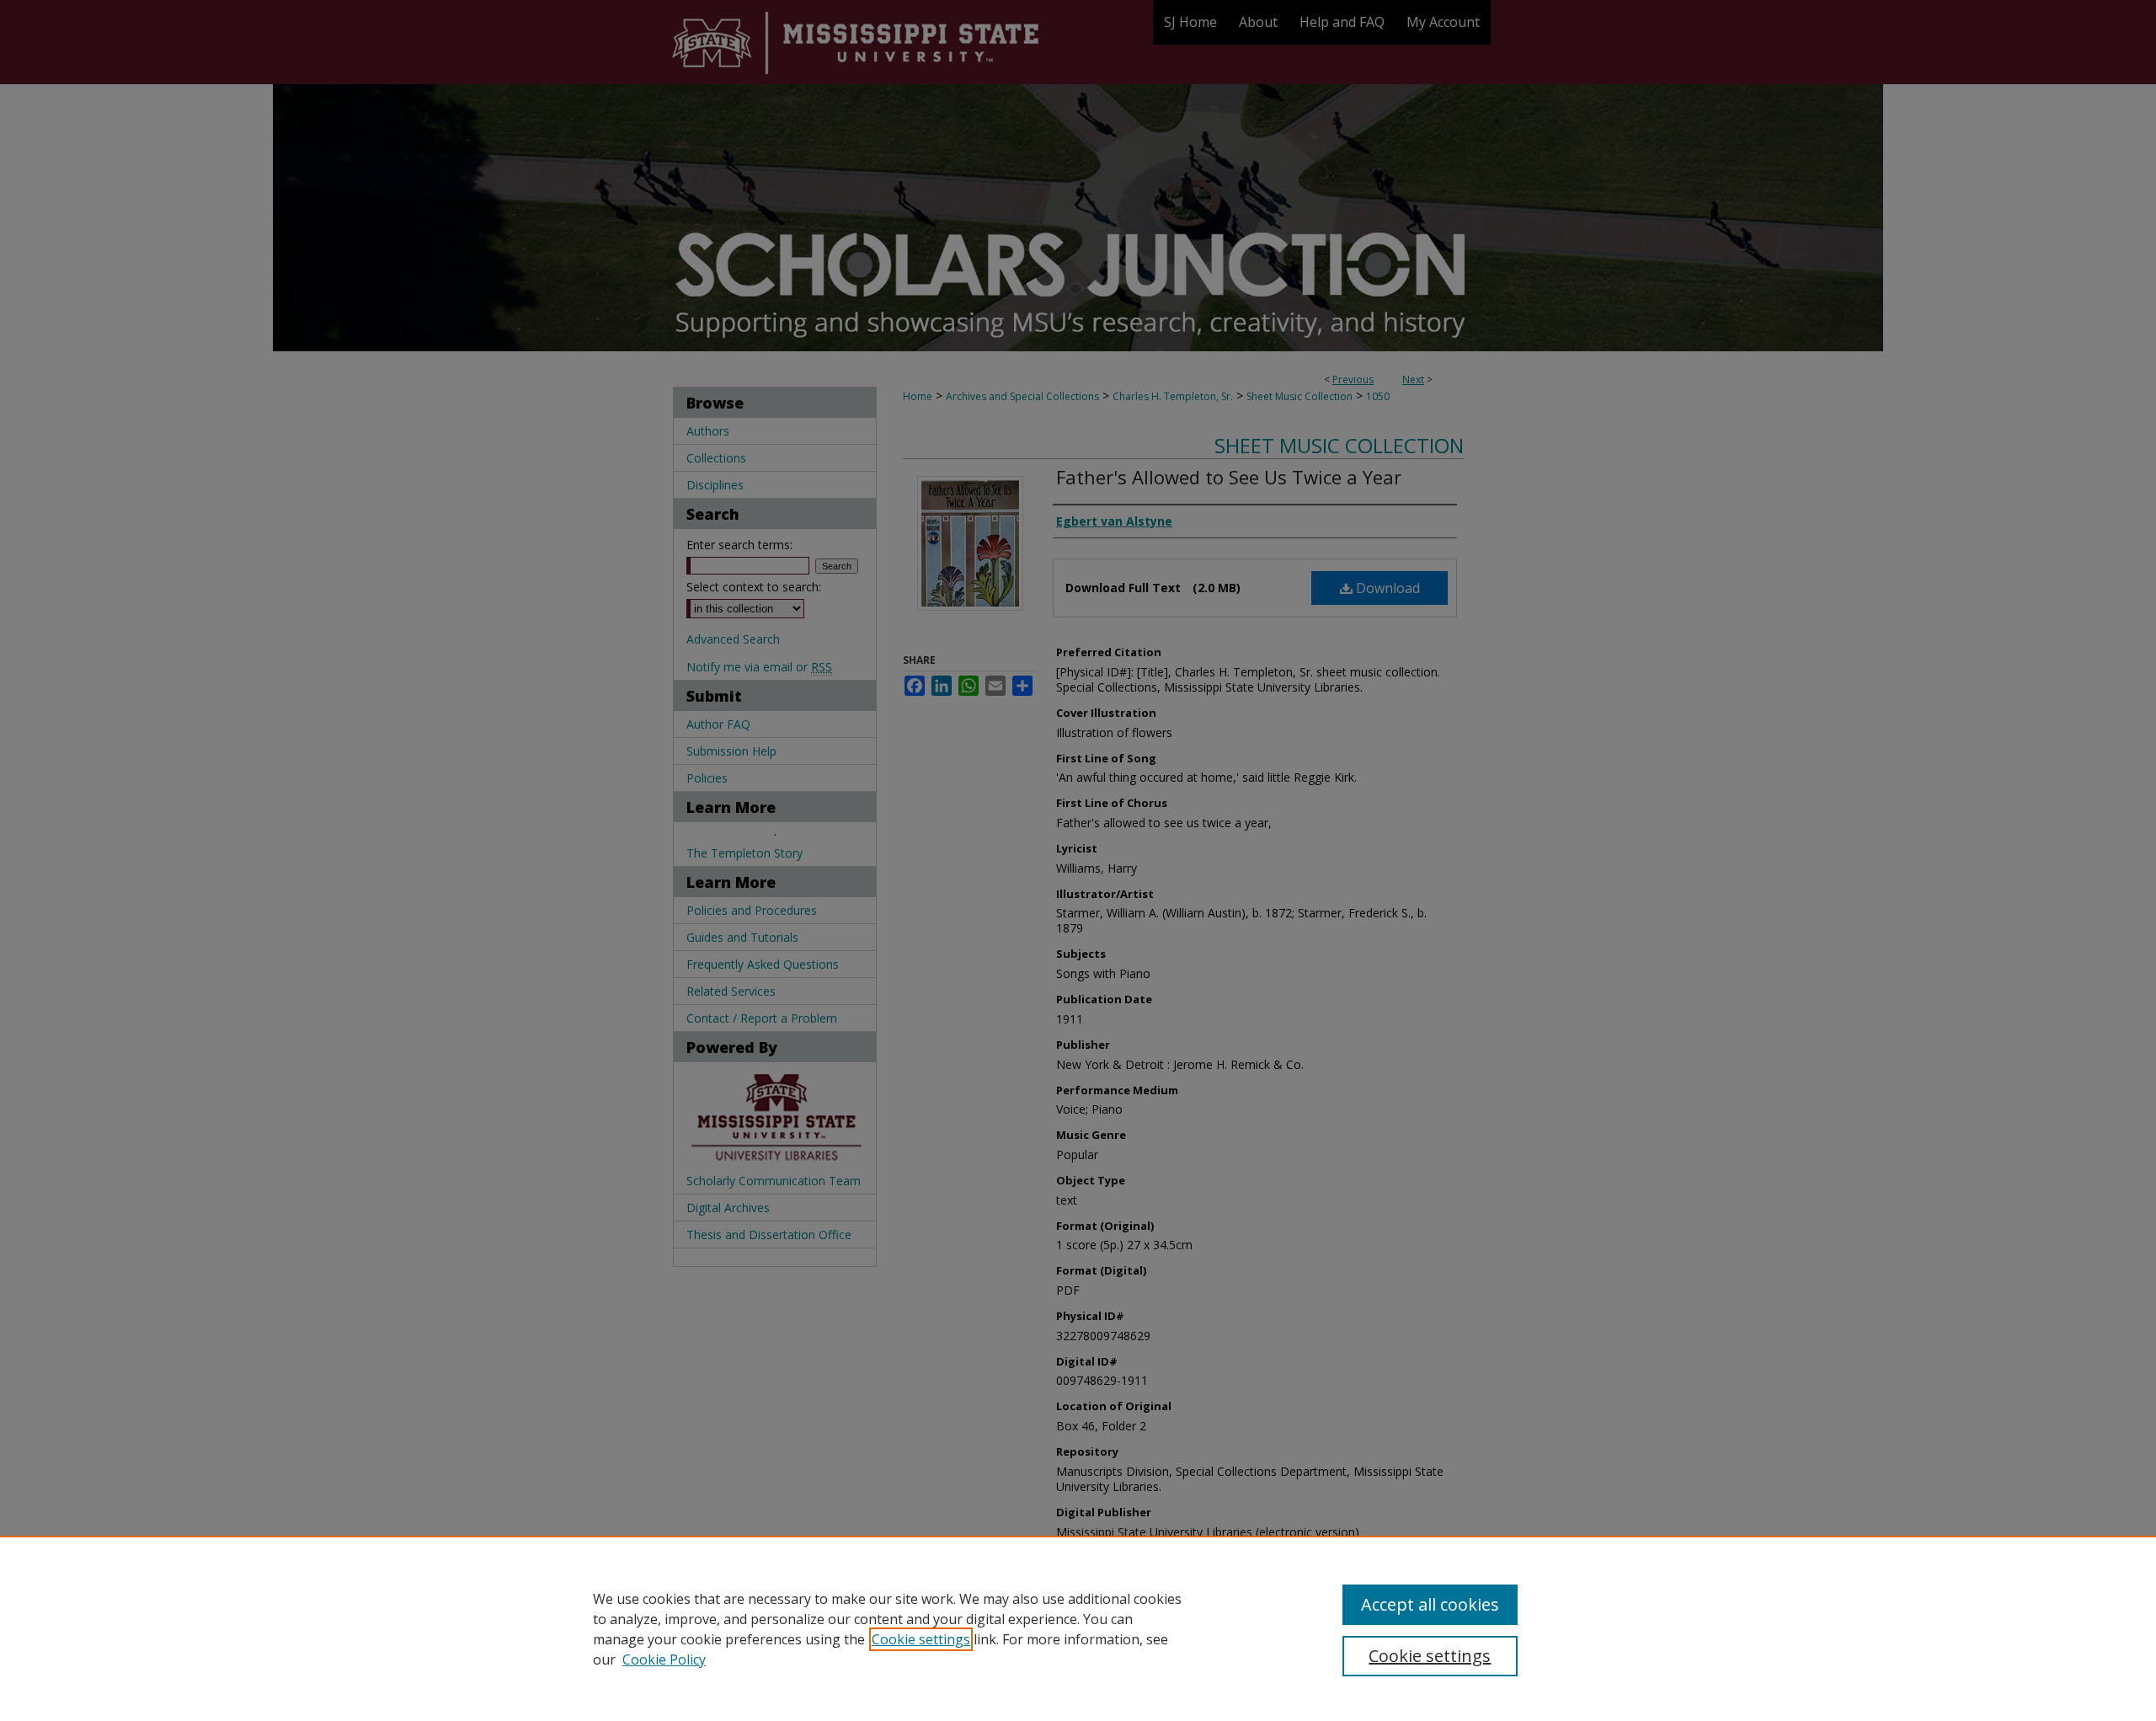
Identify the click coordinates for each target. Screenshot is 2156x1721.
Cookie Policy (664, 1660)
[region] (1078, 1628)
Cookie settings (921, 1639)
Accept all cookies (1430, 1604)
